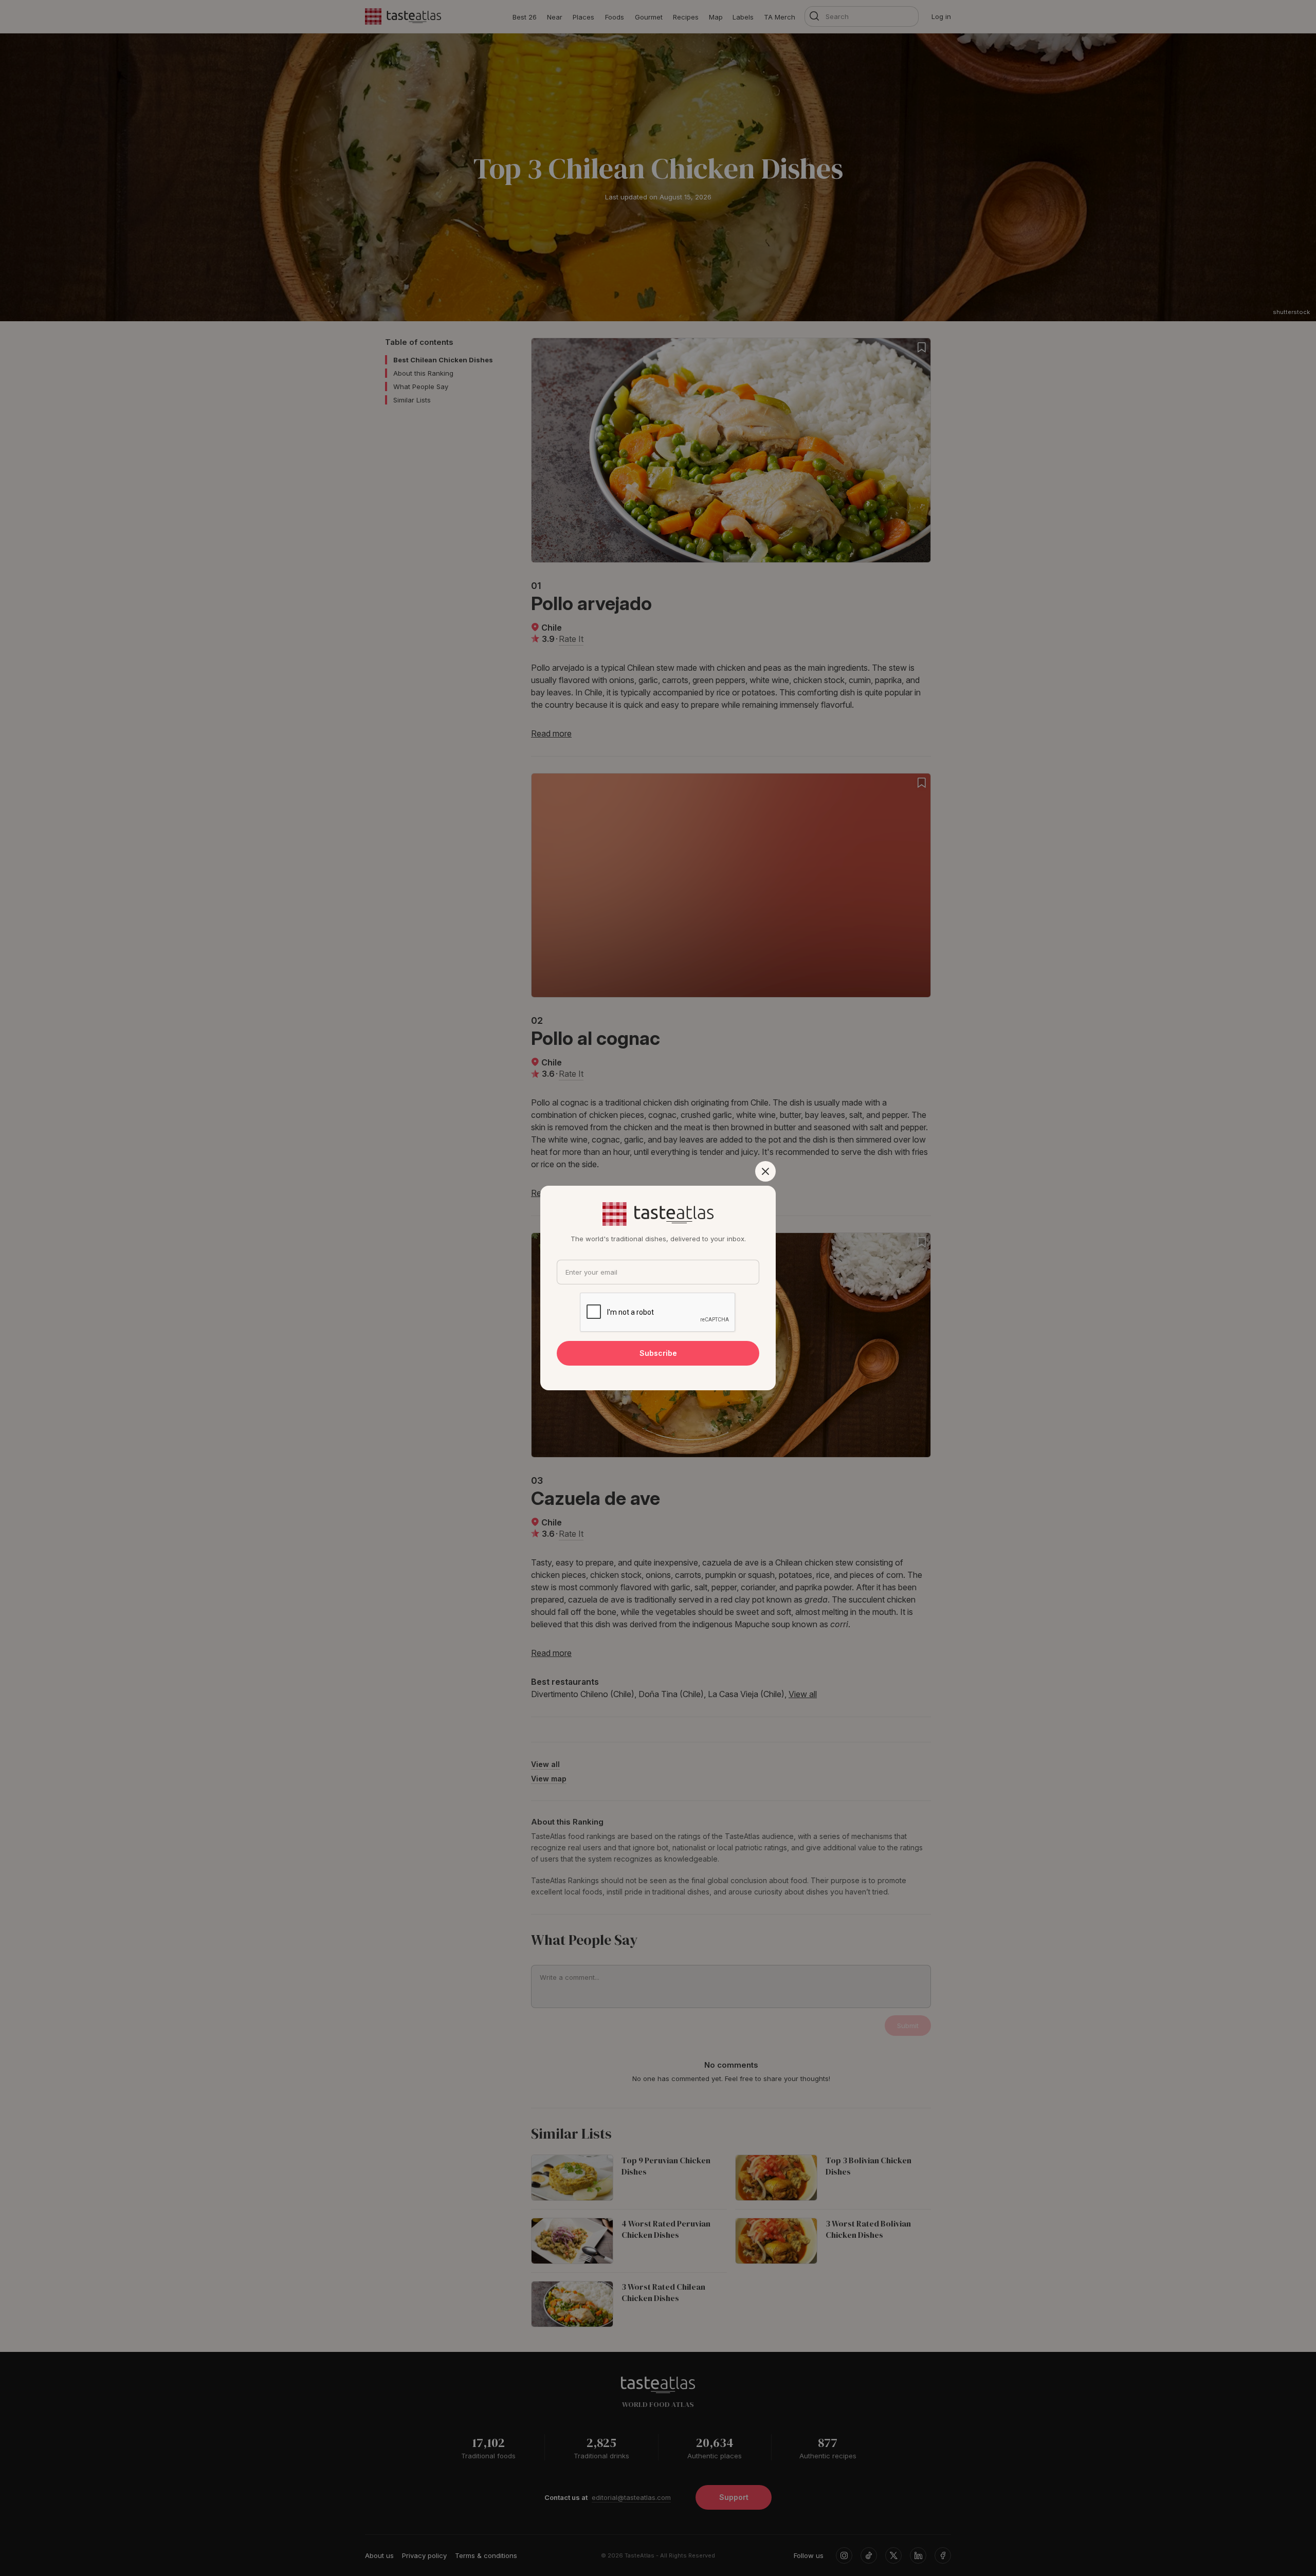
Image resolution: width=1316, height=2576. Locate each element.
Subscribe (658, 1353)
